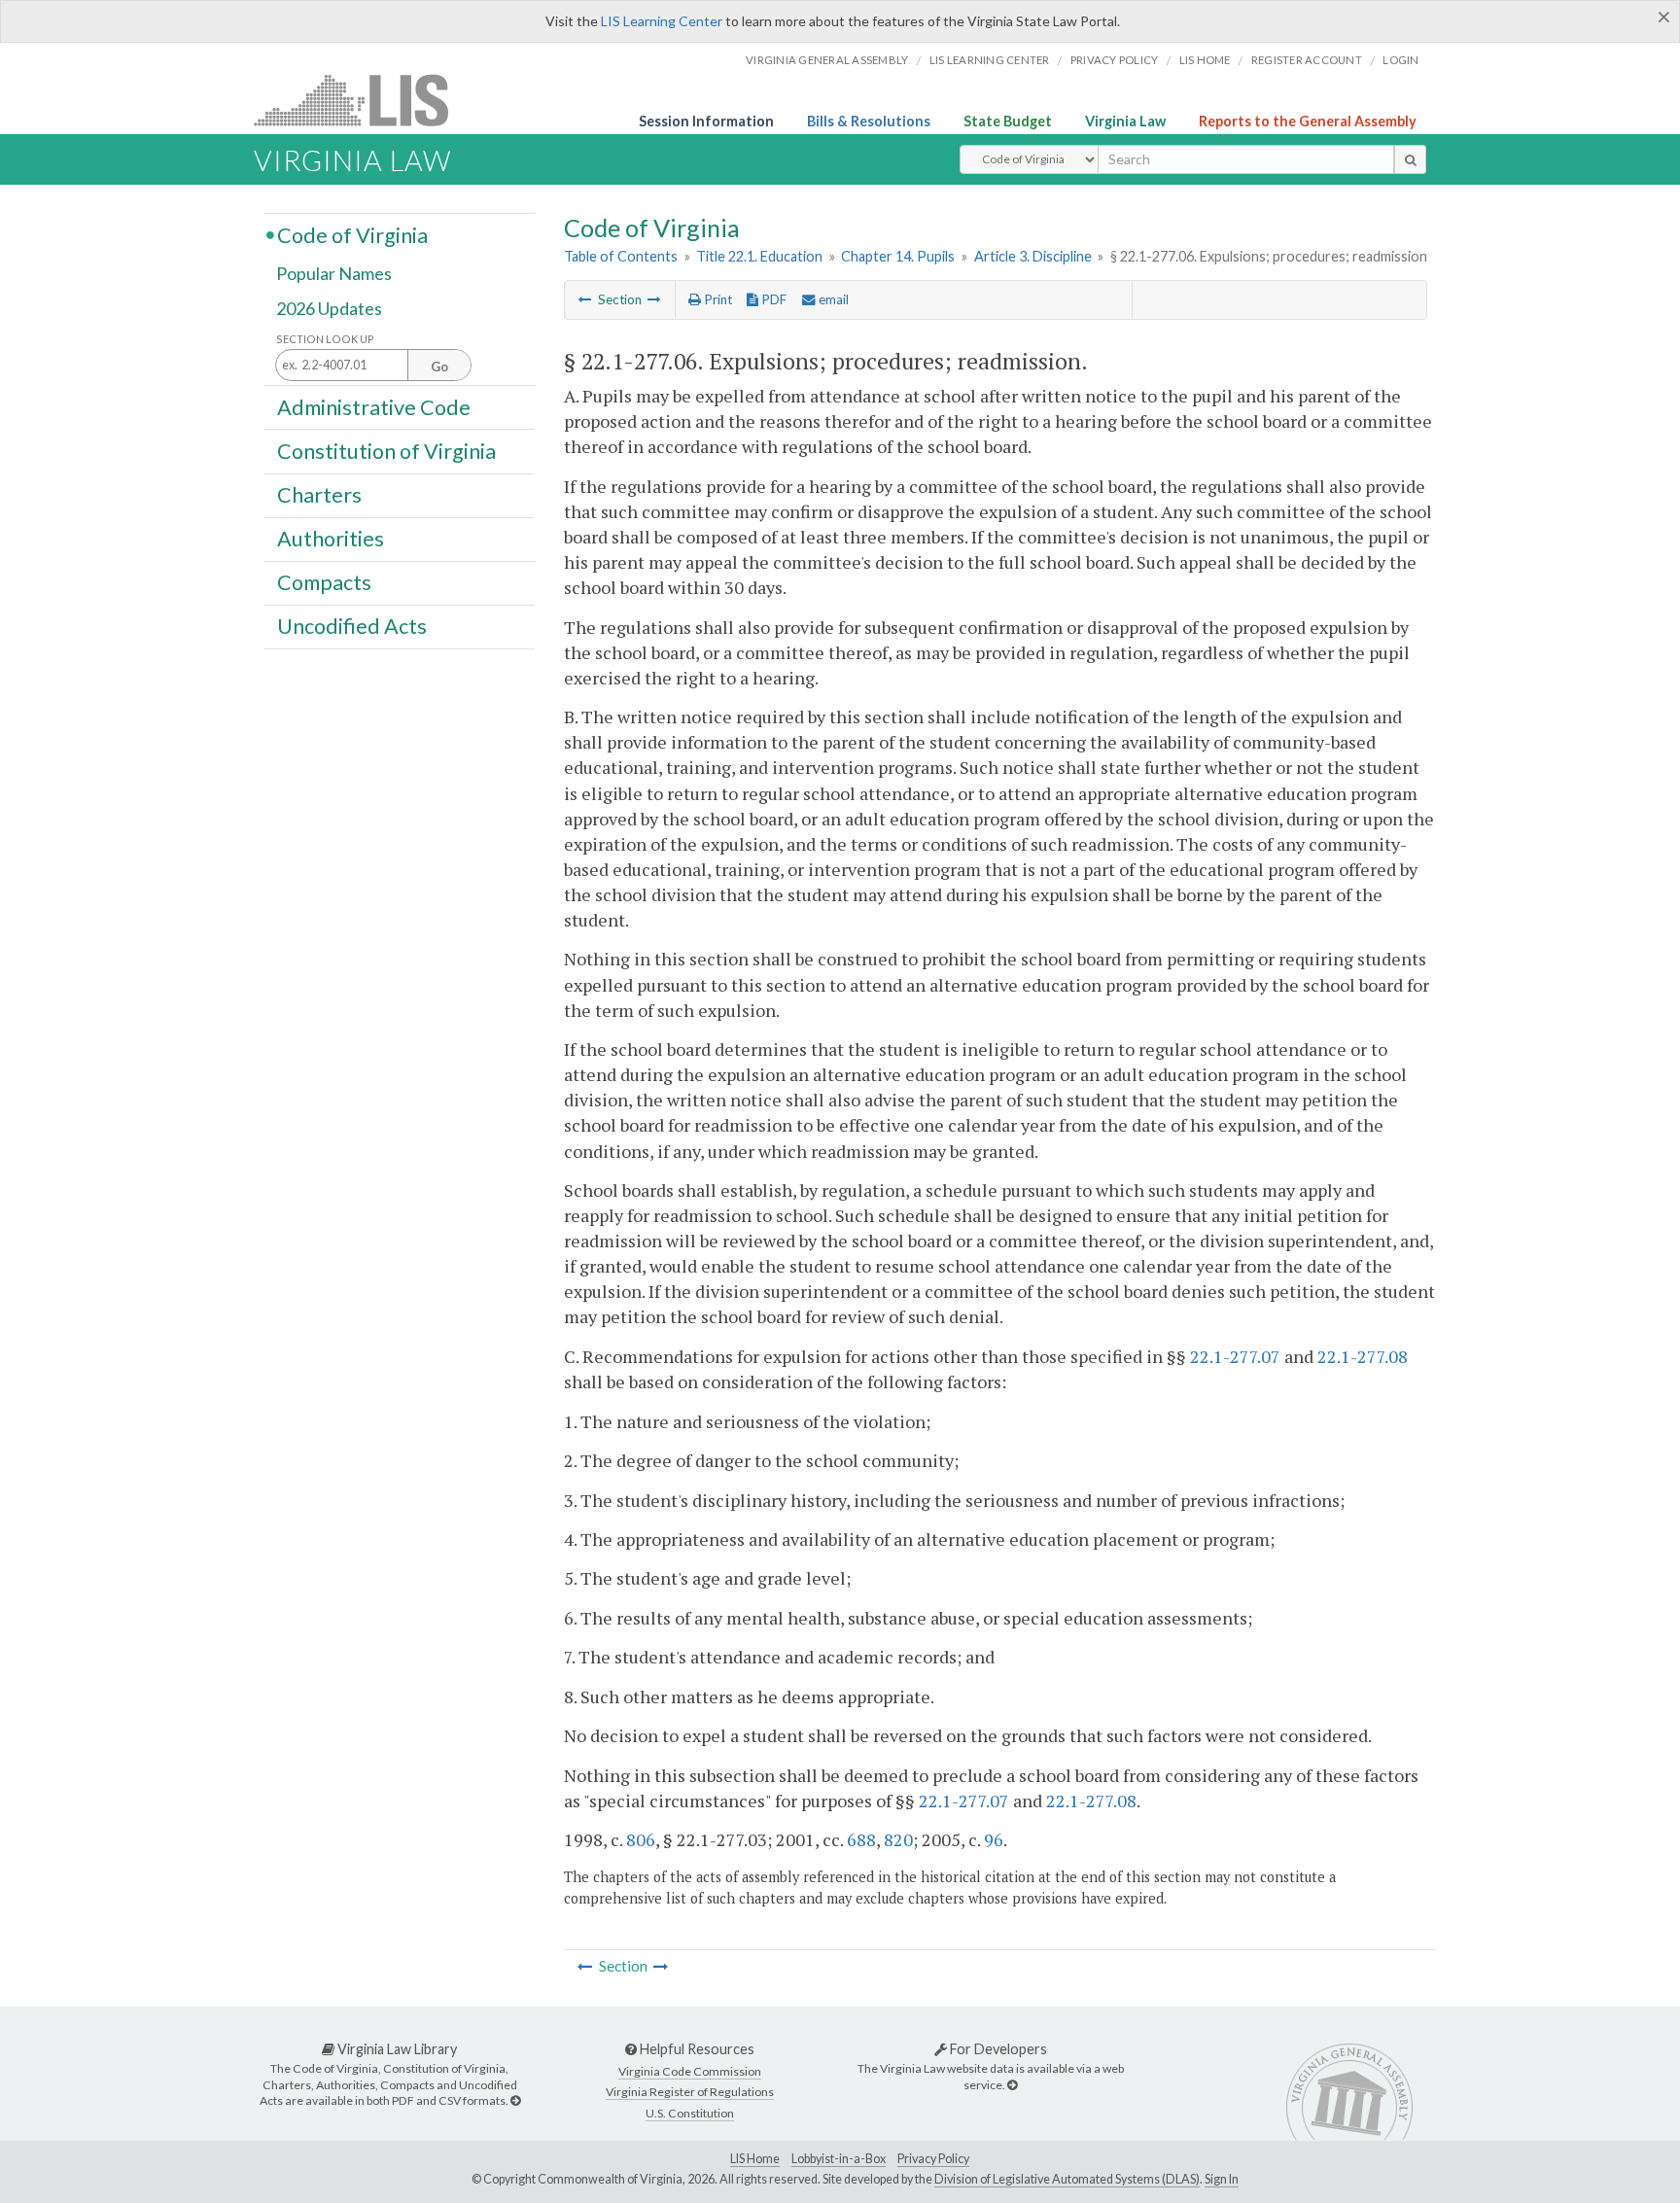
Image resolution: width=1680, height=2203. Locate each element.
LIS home (1205, 60)
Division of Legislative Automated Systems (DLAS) (1067, 2179)
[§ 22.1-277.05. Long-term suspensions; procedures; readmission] (585, 299)
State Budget (1008, 121)
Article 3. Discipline (1033, 256)
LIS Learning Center (662, 21)
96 (994, 1839)
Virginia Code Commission (690, 2071)
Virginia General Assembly (827, 60)
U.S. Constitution (690, 2113)
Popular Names (334, 274)
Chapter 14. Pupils (898, 256)
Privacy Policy (1115, 60)
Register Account (1307, 60)
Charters (319, 495)
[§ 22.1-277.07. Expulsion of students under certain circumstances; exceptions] (654, 299)
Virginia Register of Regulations (690, 2092)
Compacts (324, 582)
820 (898, 1839)
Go (439, 367)
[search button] (1410, 159)
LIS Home (755, 2159)
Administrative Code (374, 406)
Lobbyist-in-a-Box (839, 2159)
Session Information (706, 121)
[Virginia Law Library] (515, 2100)
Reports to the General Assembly (1308, 121)
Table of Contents (621, 256)
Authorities (331, 539)
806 (641, 1839)
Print (717, 299)
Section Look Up (325, 339)
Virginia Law (1125, 121)
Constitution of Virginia (386, 450)
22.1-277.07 (1235, 1356)
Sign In (1222, 2179)
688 (861, 1839)
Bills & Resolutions (869, 121)
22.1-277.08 (1363, 1356)
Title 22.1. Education (759, 256)
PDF (772, 299)
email (832, 299)
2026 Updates (329, 308)
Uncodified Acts (352, 626)
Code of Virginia (352, 234)
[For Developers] (1012, 2085)
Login (1400, 60)
